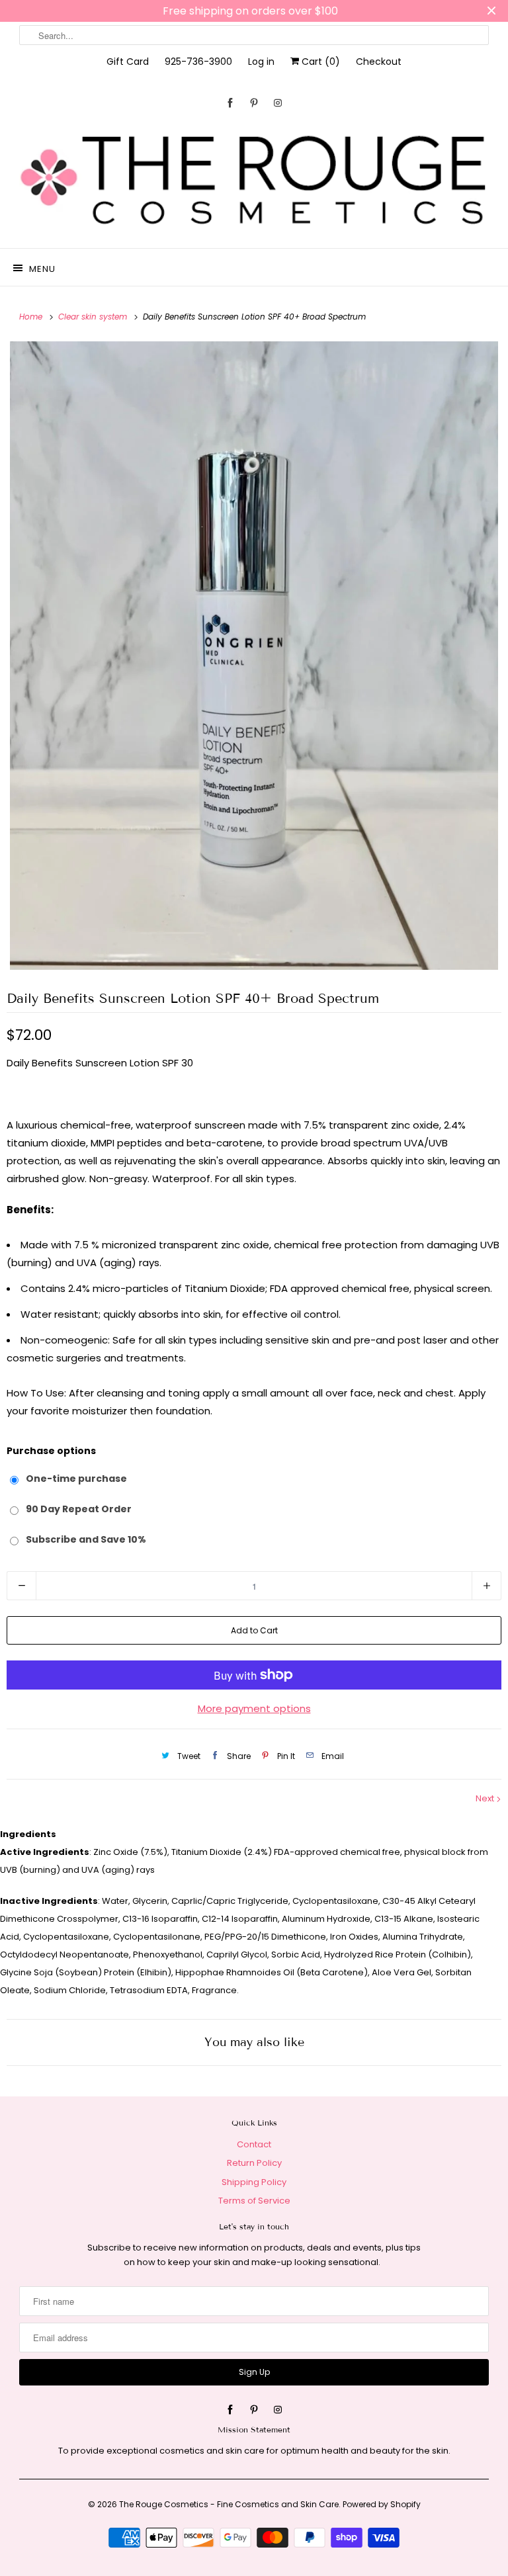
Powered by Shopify (382, 2504)
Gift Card (128, 62)
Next (486, 1798)
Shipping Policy (254, 2182)
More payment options (254, 1708)
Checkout (379, 62)
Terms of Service (254, 2201)
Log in (261, 62)
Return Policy (254, 2163)
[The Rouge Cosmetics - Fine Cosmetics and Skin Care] (254, 181)
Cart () (319, 62)
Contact (254, 2144)
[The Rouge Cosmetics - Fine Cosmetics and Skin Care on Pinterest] (254, 103)
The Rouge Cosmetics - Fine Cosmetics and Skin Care (229, 2504)
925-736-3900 (198, 62)
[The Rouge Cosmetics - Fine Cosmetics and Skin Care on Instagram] (278, 103)
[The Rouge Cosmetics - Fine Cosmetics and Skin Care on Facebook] (230, 103)
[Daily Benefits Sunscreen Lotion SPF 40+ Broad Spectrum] (254, 656)
